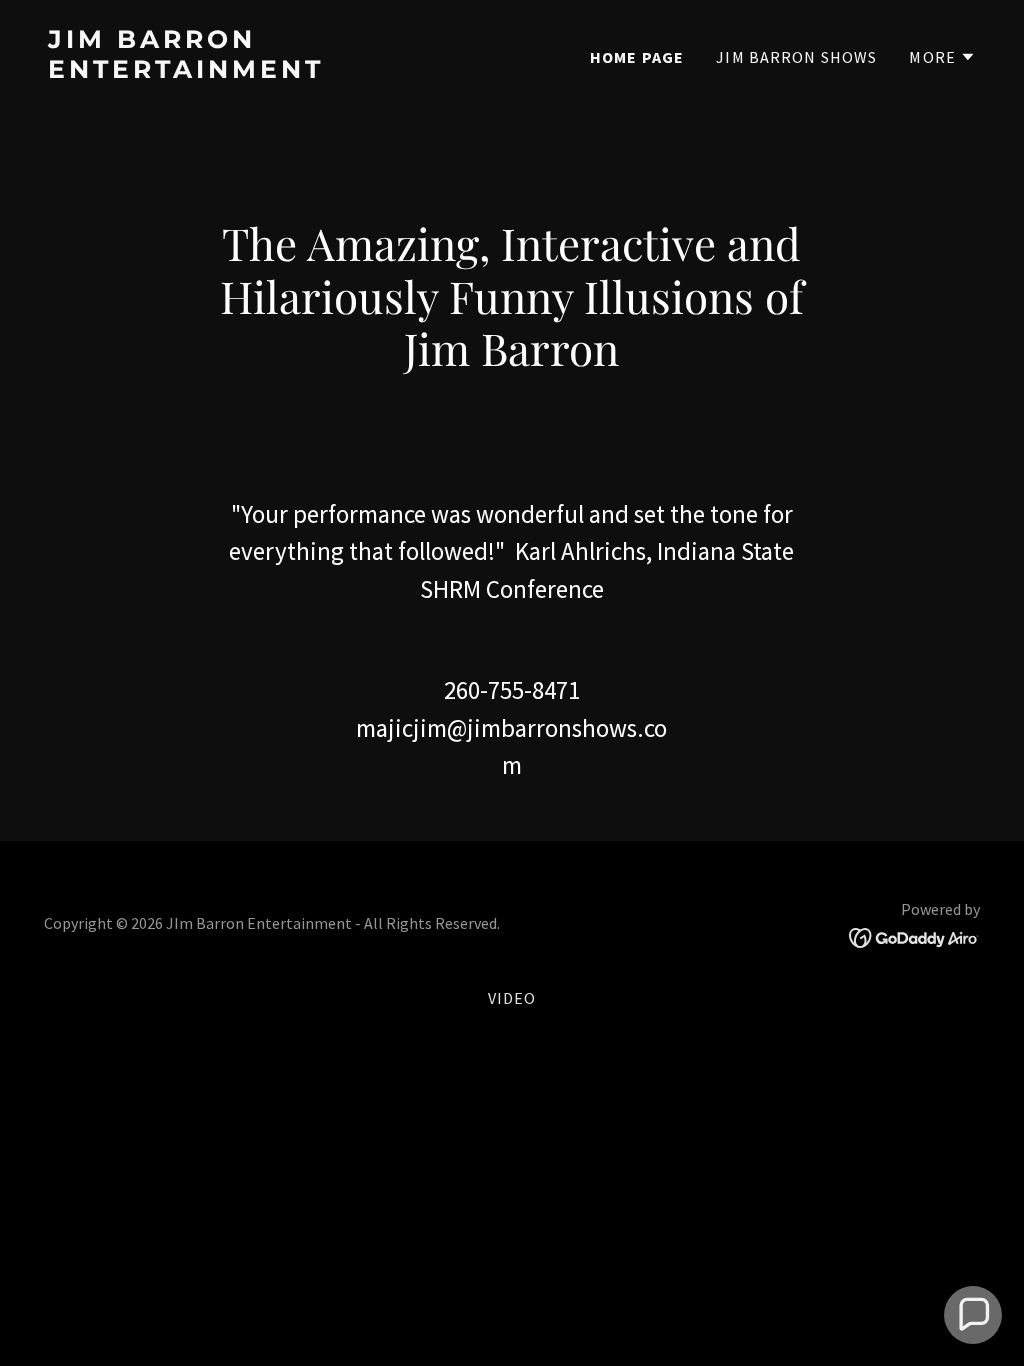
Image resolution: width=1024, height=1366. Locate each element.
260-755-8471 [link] (512, 690)
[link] (272, 71)
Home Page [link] (637, 57)
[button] (942, 57)
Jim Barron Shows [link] (796, 57)
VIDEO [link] (512, 998)
